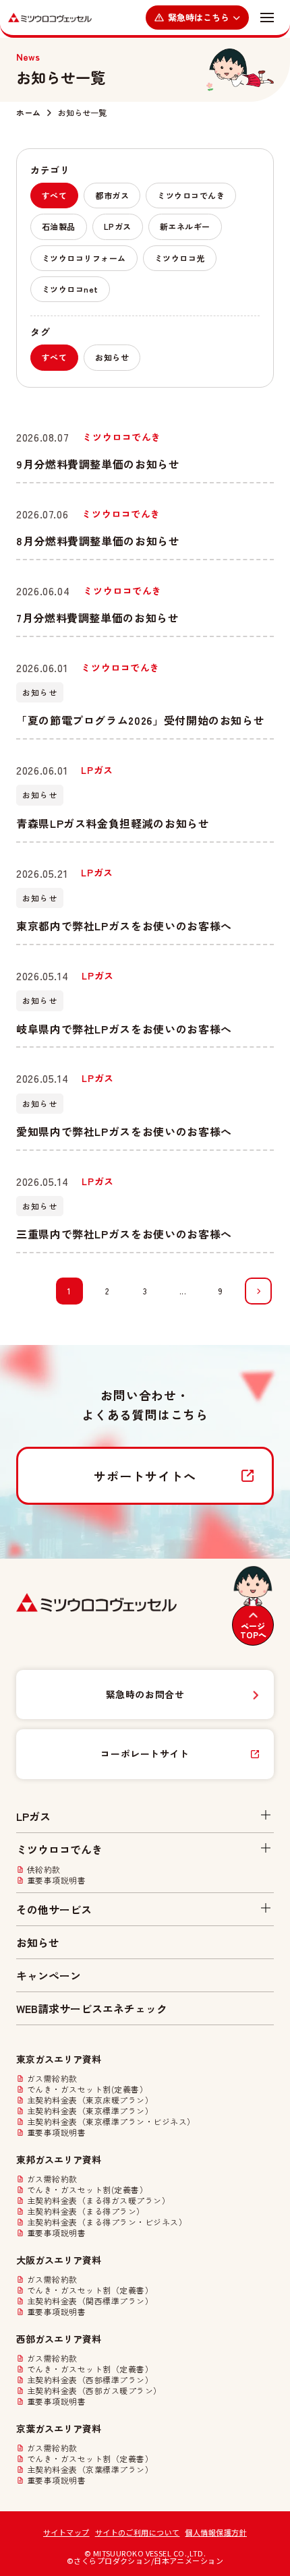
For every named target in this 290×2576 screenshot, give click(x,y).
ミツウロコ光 (180, 258)
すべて (54, 195)
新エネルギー (185, 226)
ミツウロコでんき (191, 195)
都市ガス (112, 195)
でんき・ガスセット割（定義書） (90, 2290)
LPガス (118, 226)
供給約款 (44, 1869)
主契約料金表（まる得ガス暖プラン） (98, 2200)
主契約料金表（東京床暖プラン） (90, 2100)
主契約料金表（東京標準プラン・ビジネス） (111, 2122)
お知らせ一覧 (82, 113)
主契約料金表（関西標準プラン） (90, 2301)
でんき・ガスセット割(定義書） (87, 2089)
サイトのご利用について (138, 2532)
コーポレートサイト (145, 1754)
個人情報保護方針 (216, 2532)
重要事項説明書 (56, 1880)
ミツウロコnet (70, 289)
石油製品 (59, 226)
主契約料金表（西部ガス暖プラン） (94, 2391)
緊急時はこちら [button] (199, 17)
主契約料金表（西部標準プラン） (90, 2380)
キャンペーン (49, 1975)
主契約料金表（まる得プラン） (86, 2211)
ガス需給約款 (52, 2078)
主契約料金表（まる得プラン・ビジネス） (107, 2222)
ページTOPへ (253, 1630)
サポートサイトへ (145, 1476)
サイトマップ (66, 2532)
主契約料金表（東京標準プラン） (90, 2111)
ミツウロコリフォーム (84, 258)
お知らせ (112, 357)
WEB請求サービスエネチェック (92, 2008)
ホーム (28, 113)
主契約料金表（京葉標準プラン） (90, 2469)
